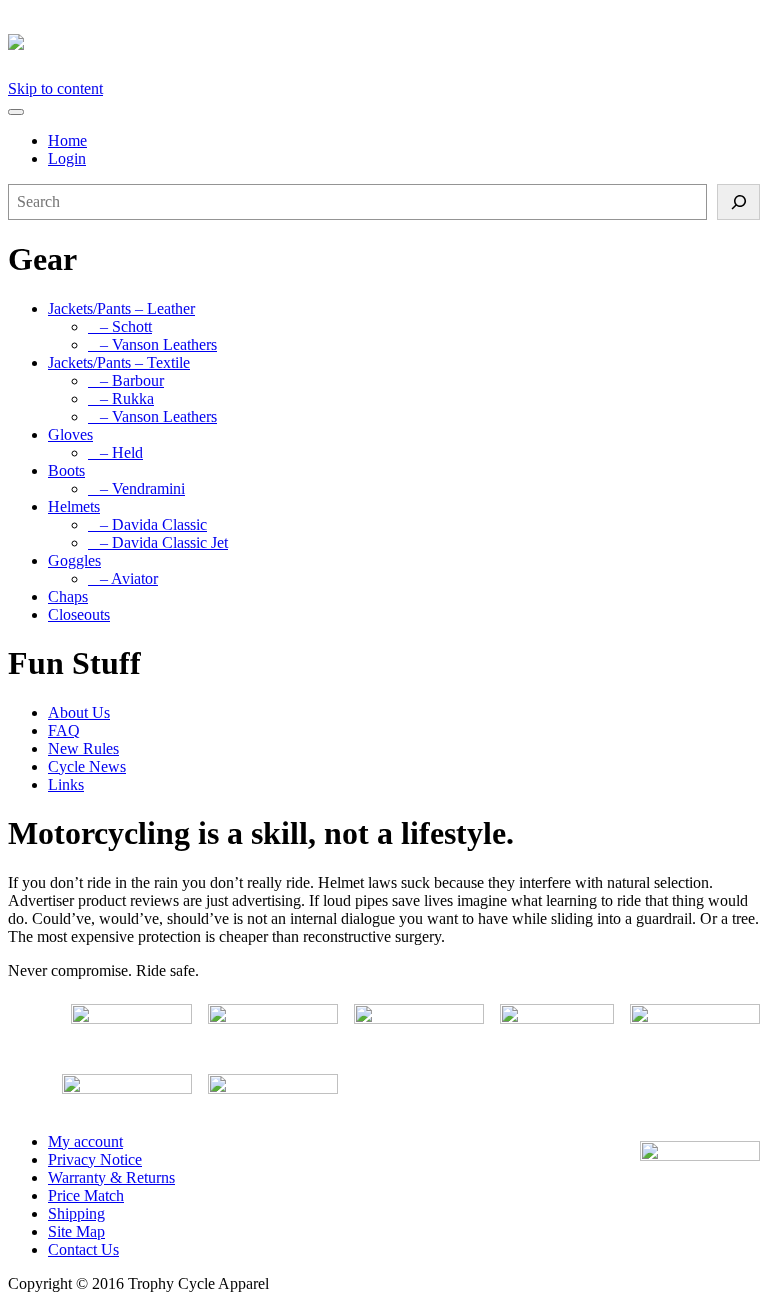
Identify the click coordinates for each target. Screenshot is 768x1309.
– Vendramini (136, 488)
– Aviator (123, 578)
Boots (66, 470)
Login (67, 158)
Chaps (68, 596)
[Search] (738, 202)
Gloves (70, 434)
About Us (79, 712)
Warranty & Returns (111, 1177)
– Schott (120, 326)
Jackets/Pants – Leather (121, 308)
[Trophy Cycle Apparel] (16, 39)
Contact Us (83, 1249)
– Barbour (126, 380)
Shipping (76, 1213)
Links (66, 784)
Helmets (74, 506)
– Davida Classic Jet (158, 542)
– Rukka (121, 398)
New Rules (83, 748)
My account (85, 1141)
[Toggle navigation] (16, 112)
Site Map (76, 1231)
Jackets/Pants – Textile (119, 362)
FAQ (64, 730)
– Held (115, 452)
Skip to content (55, 88)
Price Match (86, 1195)
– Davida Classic (147, 524)
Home (67, 140)
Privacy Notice (95, 1159)
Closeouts (79, 614)
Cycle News (87, 766)
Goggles (74, 560)
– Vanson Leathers (152, 344)
